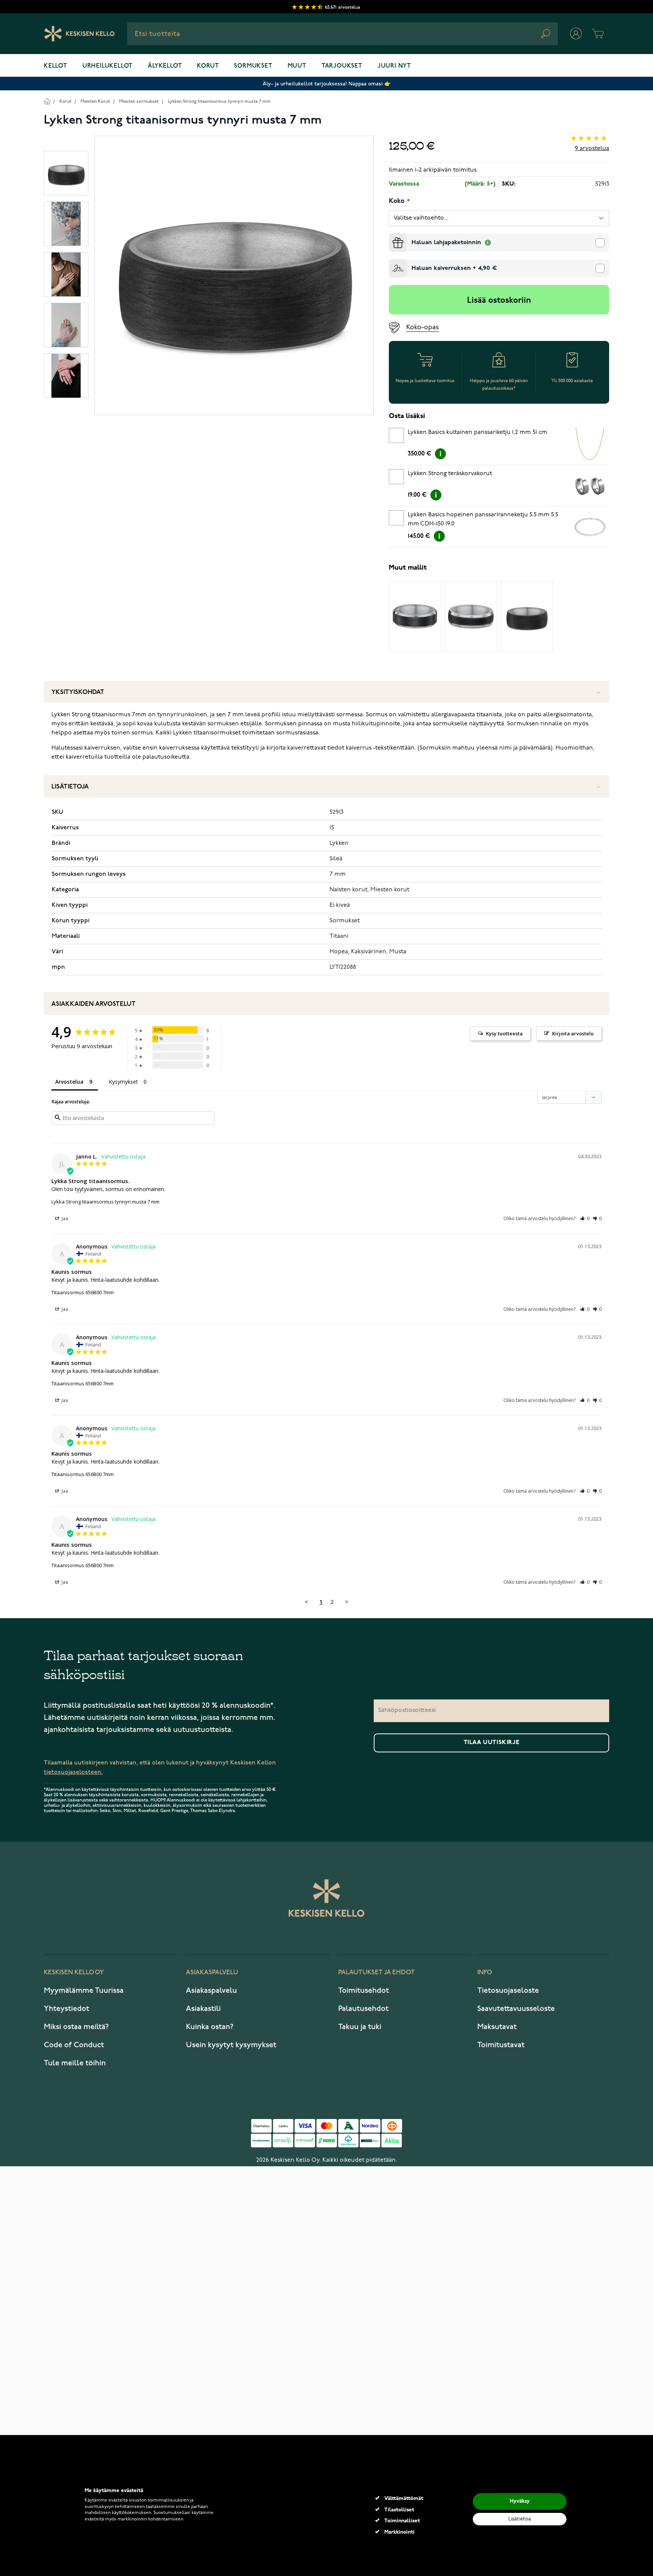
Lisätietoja (70, 787)
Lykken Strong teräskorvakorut (450, 474)
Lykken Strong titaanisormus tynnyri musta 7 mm (219, 101)
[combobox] (343, 34)
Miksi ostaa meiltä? (76, 2027)
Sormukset (253, 66)
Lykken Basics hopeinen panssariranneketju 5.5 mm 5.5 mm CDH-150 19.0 (483, 519)
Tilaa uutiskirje (492, 1743)
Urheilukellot (108, 66)
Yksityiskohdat (78, 692)
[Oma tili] (576, 34)
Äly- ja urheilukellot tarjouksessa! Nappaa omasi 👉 (327, 84)
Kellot (56, 66)
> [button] (347, 1602)
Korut (208, 66)
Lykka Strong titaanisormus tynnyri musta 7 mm (105, 1202)
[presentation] (392, 237)
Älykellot (165, 66)
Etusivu (47, 101)
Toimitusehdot (364, 1990)
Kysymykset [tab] (123, 1082)
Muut (297, 66)
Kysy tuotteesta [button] (504, 1033)
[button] (585, 1218)
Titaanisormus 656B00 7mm (83, 1292)
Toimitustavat (501, 2045)
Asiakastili (203, 2009)
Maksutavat (497, 2027)
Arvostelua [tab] (69, 1082)
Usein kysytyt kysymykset (231, 2045)
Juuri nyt (394, 66)
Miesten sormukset (139, 101)
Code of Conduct (74, 2045)
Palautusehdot (363, 2009)
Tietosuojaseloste (508, 1990)
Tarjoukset (342, 66)
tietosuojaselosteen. (73, 1772)
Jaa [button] (64, 1218)
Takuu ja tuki (360, 2027)
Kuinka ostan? (210, 2027)
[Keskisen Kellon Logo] (80, 34)
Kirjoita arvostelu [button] (573, 1033)
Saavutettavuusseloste (516, 2009)
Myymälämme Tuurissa (84, 1990)
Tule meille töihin (75, 2063)
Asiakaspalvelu (211, 1990)
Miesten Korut (95, 101)
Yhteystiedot (67, 2009)
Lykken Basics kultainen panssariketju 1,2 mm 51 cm (477, 432)
